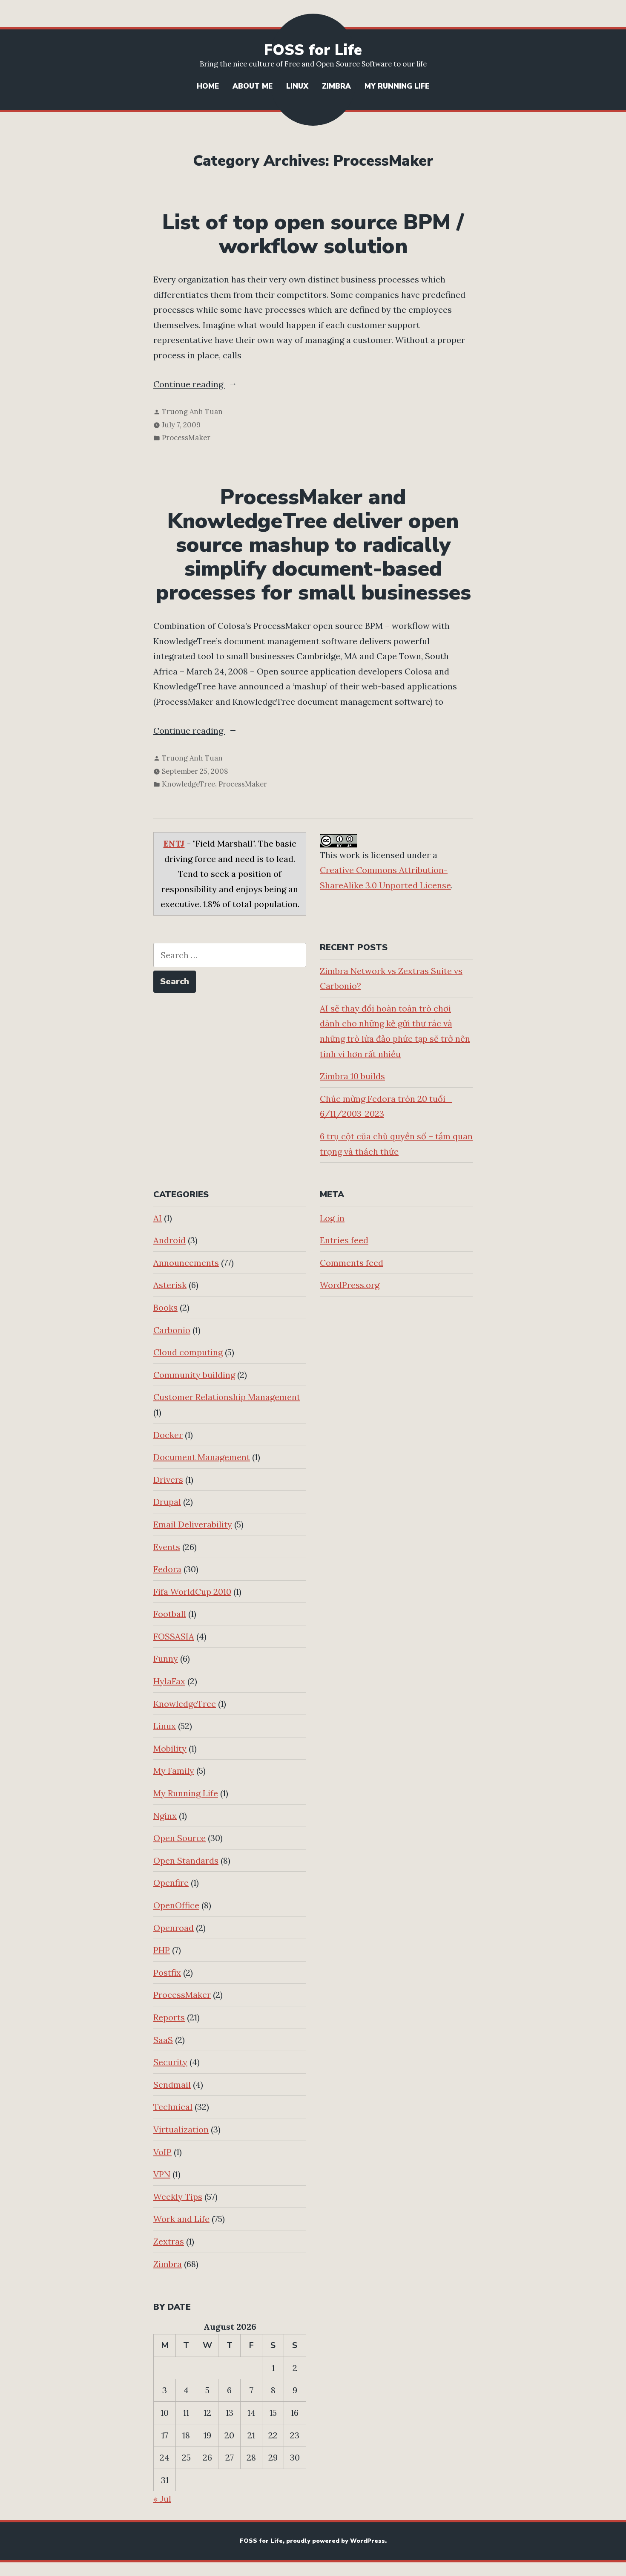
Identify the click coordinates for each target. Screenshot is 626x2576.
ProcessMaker (186, 438)
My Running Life (397, 86)
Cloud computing (188, 1352)
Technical (173, 2107)
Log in (332, 1218)
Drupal (167, 1502)
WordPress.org (350, 1285)
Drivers (168, 1480)
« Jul (162, 2499)
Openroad (174, 1928)
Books (165, 1307)
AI (158, 1218)
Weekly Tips (178, 2197)
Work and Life (181, 2219)
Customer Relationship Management (227, 1397)
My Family (174, 1771)
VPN (162, 2174)
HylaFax (169, 1681)
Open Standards (186, 1860)
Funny (166, 1658)
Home (208, 86)
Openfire (171, 1883)
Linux (297, 86)
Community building (194, 1375)
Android (169, 1240)
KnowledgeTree (188, 784)
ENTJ (174, 843)
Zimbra (336, 86)
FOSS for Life (313, 50)
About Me (253, 86)
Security (170, 2062)
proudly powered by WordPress (336, 2541)
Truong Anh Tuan (192, 412)
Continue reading (208, 385)
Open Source (179, 1838)
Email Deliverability (193, 1524)
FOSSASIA (174, 1636)
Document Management (202, 1457)
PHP (162, 1950)
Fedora (167, 1569)
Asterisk (170, 1285)
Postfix (167, 1972)
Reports (169, 2017)
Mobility (170, 1748)
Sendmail (172, 2085)
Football (170, 1614)
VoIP (162, 2152)
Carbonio (172, 1330)
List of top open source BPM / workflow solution (313, 234)
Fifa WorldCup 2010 (192, 1592)
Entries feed (344, 1240)
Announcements (186, 1263)
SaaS (163, 2040)
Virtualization (181, 2129)
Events (167, 1547)
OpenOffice (176, 1905)
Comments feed (352, 1263)
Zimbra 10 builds (352, 1076)
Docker (168, 1435)
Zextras (169, 2241)
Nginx (165, 1816)
